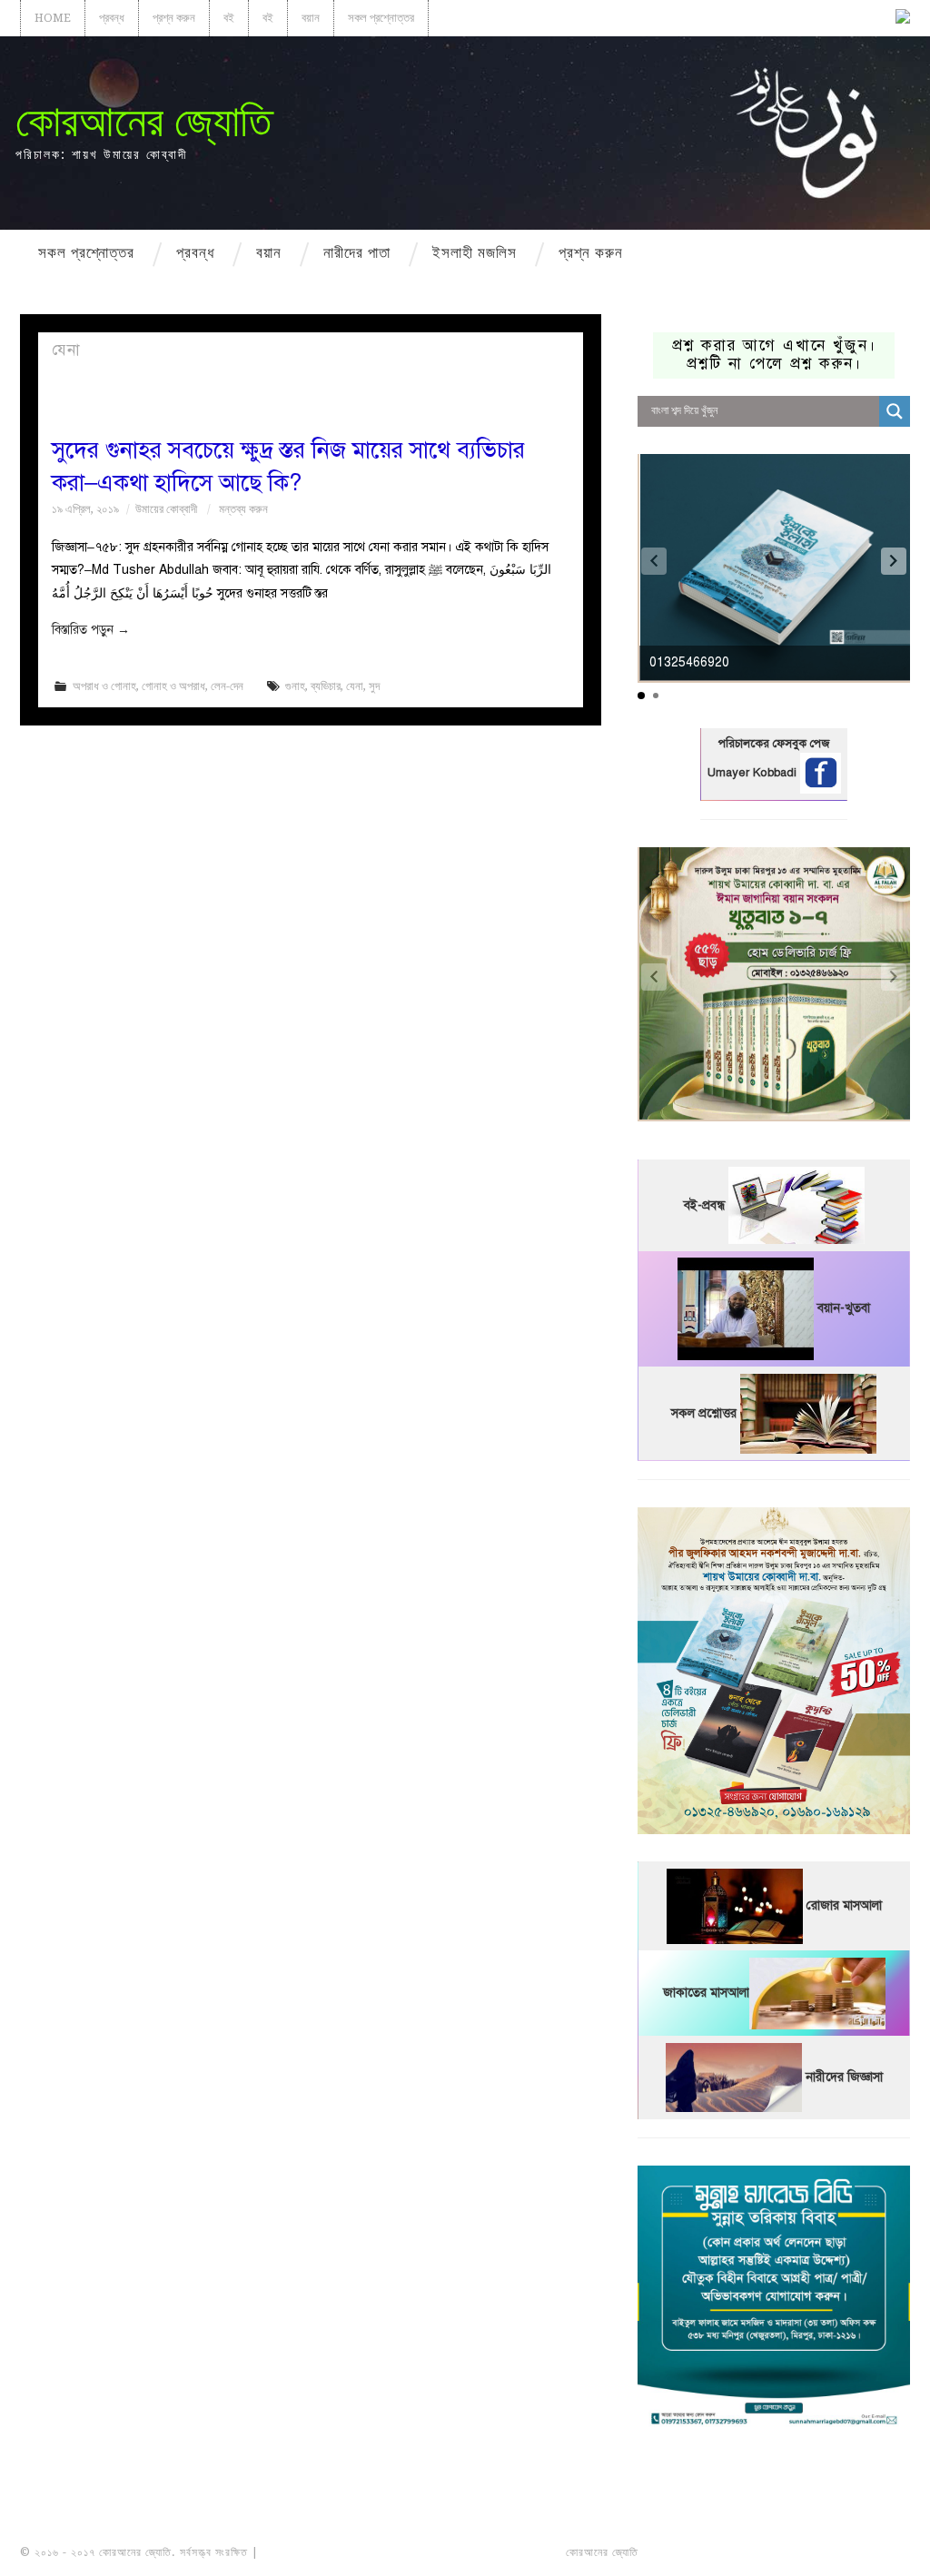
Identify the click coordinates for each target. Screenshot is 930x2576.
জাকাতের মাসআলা (706, 1993)
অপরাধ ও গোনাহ (104, 686)
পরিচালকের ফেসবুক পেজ (774, 744)
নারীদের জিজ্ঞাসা (844, 2077)
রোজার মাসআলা (844, 1905)
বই (229, 18)
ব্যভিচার (326, 686)
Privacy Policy (859, 2552)
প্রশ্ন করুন (174, 18)
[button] (894, 561)
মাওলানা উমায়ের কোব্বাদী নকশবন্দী (330, 2552)
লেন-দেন (227, 686)
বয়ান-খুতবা (844, 1308)
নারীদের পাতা (357, 252)
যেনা (355, 686)
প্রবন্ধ (112, 18)
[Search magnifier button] (895, 411)
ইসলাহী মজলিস (475, 252)
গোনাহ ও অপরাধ (173, 686)
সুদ (374, 686)
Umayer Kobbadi (754, 773)
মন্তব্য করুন (243, 509)
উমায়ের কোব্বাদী (166, 509)
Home (53, 18)
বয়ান (311, 18)
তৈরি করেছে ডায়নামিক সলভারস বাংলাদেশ (722, 2552)
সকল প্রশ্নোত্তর (381, 18)
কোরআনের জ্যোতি (143, 121)
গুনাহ (295, 686)
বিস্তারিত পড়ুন (91, 630)
